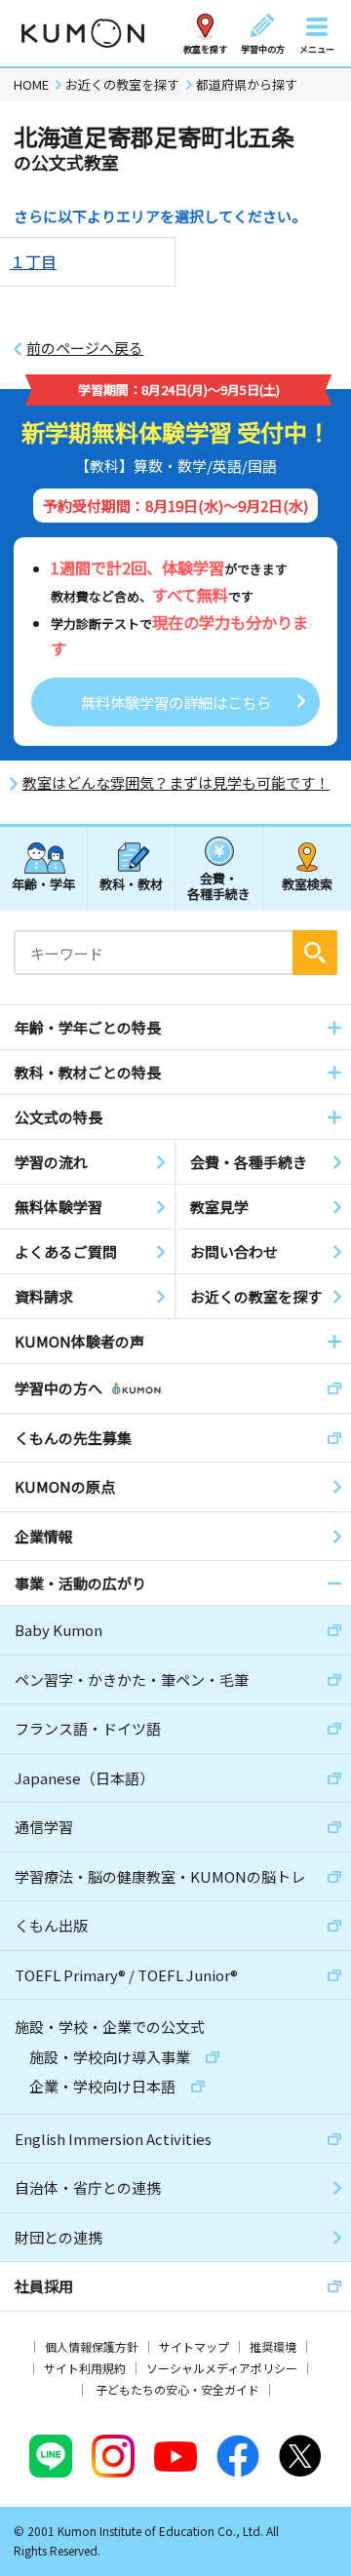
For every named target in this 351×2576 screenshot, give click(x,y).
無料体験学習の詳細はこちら (176, 702)
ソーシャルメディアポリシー (222, 2368)
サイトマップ (194, 2346)
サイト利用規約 (85, 2368)
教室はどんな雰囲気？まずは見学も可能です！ (176, 783)
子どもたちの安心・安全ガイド (177, 2389)
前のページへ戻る (85, 348)
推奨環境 (273, 2346)
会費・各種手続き (219, 885)
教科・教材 (131, 884)
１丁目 (33, 261)
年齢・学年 (43, 884)
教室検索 (307, 884)
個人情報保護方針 (92, 2346)
